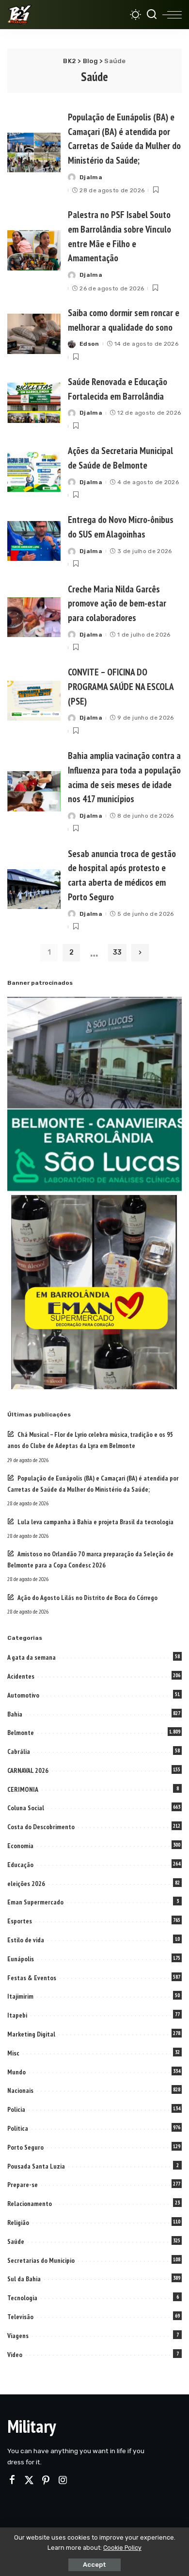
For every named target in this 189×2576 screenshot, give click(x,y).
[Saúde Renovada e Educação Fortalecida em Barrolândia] (34, 403)
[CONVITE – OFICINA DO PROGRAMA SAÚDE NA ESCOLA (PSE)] (34, 701)
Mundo (16, 2072)
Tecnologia (22, 2298)
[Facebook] (12, 2480)
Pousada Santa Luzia (36, 2166)
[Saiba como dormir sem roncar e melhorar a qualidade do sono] (34, 334)
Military (31, 2426)
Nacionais (20, 2090)
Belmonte (21, 1733)
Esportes (20, 1921)
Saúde (16, 2241)
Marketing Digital (31, 2034)
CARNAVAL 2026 (28, 1770)
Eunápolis (21, 1959)
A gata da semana (31, 1657)
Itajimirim (20, 1996)
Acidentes (21, 1676)
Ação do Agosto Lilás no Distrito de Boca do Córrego (87, 1598)
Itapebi (17, 2015)
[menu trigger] (172, 15)
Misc (13, 2053)
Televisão (20, 2317)
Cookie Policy (122, 2548)
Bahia (15, 1714)
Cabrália (19, 1751)
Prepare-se (23, 2185)
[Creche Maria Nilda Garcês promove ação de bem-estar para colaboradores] (34, 617)
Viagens (18, 2336)
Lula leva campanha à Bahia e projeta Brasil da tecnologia (95, 1522)
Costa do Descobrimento (41, 1827)
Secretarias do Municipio (41, 2260)
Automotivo (23, 1695)
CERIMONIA (23, 1789)
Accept (94, 2565)
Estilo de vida (26, 1940)
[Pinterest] (46, 2480)
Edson (89, 344)
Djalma (91, 177)
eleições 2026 (26, 1884)
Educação (20, 1865)
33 (117, 952)
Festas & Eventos (32, 1978)
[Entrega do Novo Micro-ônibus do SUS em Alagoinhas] (34, 541)
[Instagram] (63, 2480)
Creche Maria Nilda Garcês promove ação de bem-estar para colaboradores (117, 603)
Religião (18, 2222)
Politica (18, 2128)
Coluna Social (26, 1808)
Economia (20, 1846)
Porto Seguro (25, 2147)
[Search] (152, 15)
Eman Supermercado (35, 1902)
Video (15, 2355)
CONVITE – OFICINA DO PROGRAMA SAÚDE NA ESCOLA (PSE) (121, 686)
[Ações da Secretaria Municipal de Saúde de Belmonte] (34, 472)
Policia (16, 2109)
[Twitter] (29, 2480)
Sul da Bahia (24, 2279)
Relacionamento (30, 2204)
